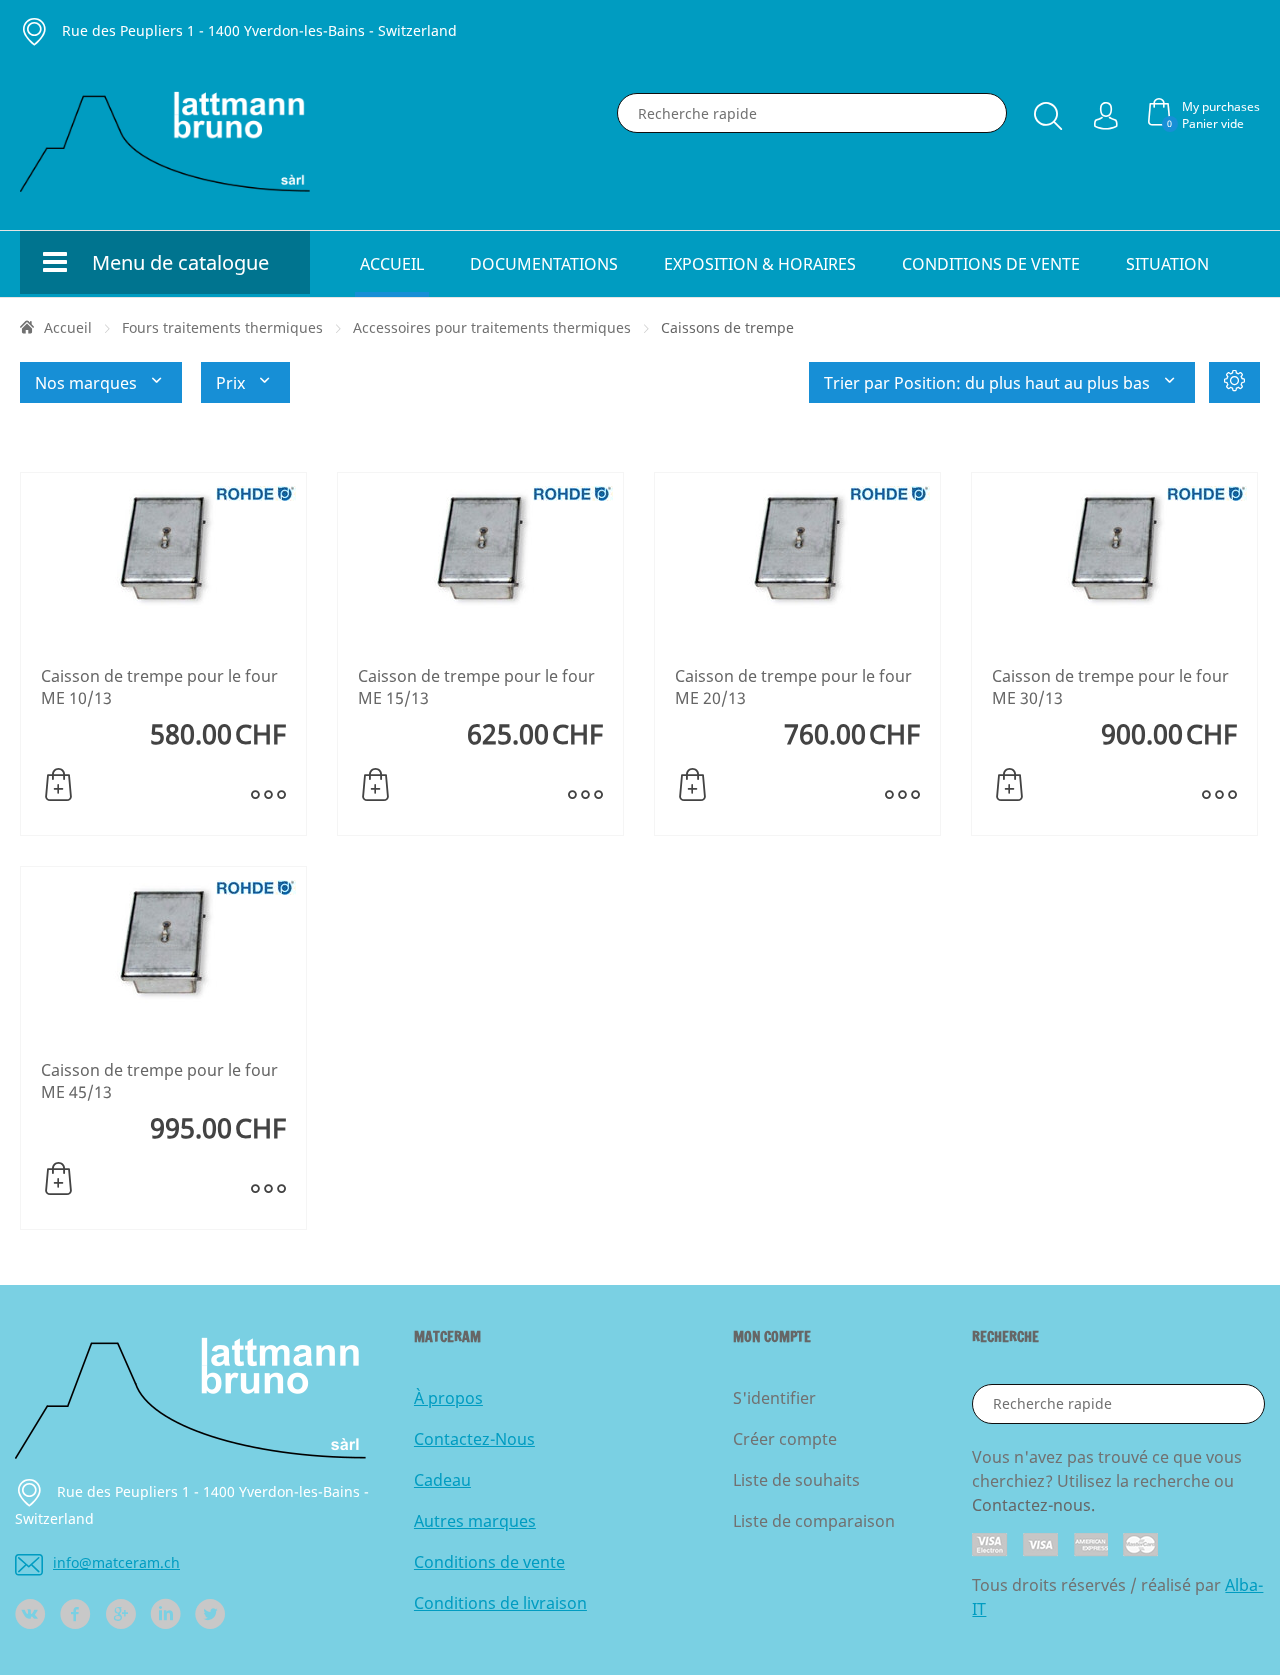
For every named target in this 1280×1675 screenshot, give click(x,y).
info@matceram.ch (116, 1562)
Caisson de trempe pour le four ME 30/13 (1110, 687)
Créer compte (785, 1439)
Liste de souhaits (796, 1480)
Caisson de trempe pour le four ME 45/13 (159, 1081)
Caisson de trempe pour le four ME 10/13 (159, 687)
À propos (448, 1398)
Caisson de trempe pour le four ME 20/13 (793, 687)
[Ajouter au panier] (58, 785)
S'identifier (774, 1398)
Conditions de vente (991, 264)
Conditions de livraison (500, 1603)
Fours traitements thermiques (222, 327)
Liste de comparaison (814, 1521)
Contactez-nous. (1033, 1505)
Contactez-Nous (474, 1439)
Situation (1167, 264)
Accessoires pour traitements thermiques (492, 327)
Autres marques (475, 1521)
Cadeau (442, 1480)
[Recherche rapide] (1048, 112)
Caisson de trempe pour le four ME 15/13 (476, 687)
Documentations (544, 264)
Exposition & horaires (760, 264)
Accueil (392, 264)
